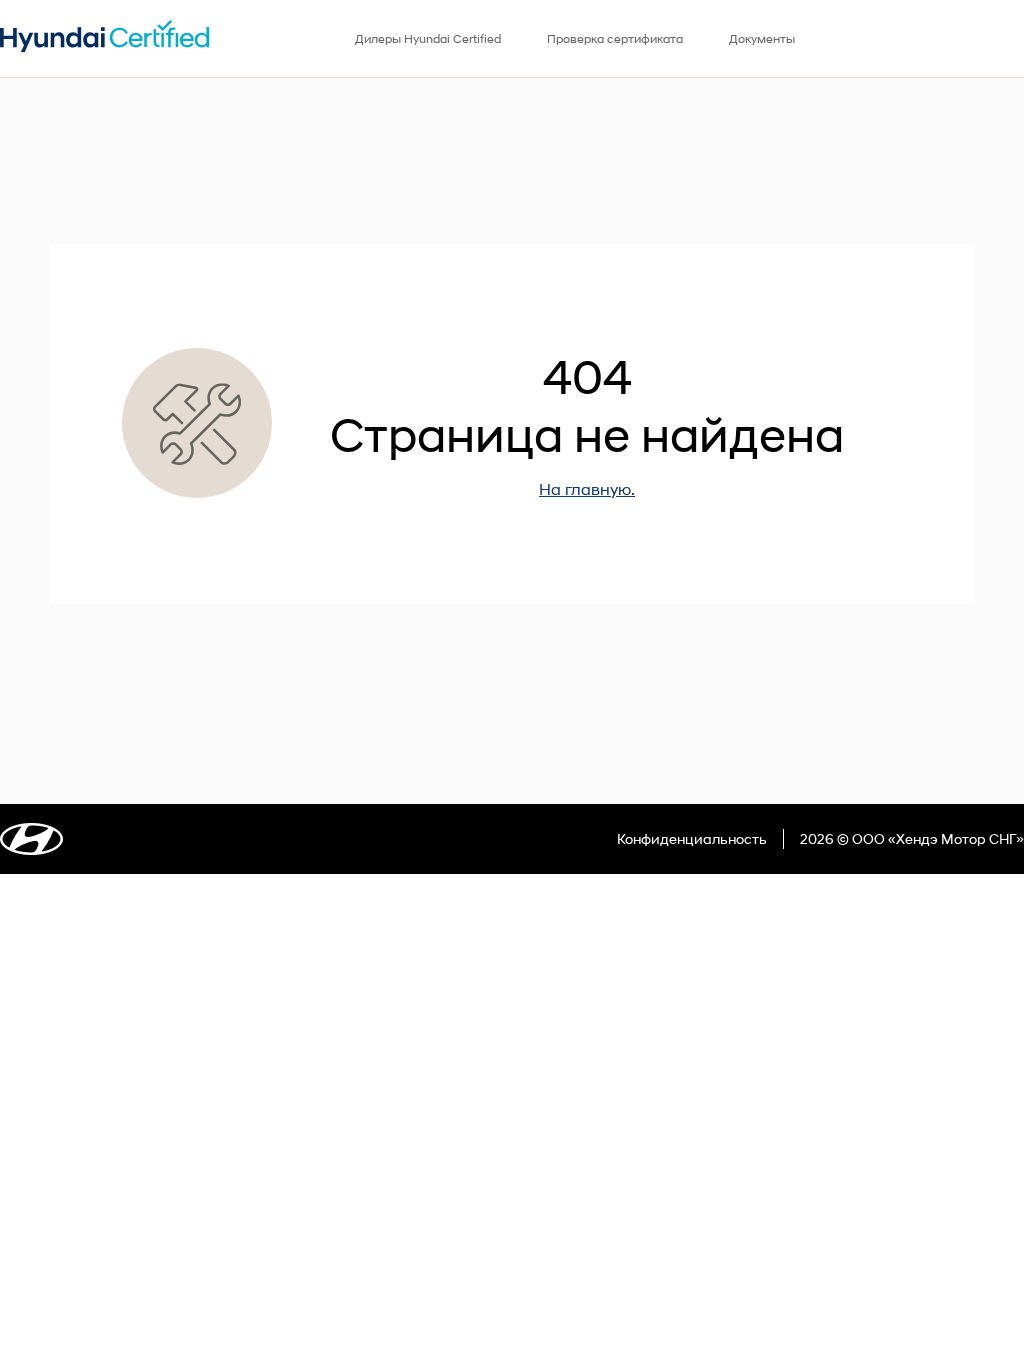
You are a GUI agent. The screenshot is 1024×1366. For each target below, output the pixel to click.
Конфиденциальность (692, 838)
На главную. (587, 488)
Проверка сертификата (615, 39)
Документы (762, 39)
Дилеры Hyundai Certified (428, 39)
